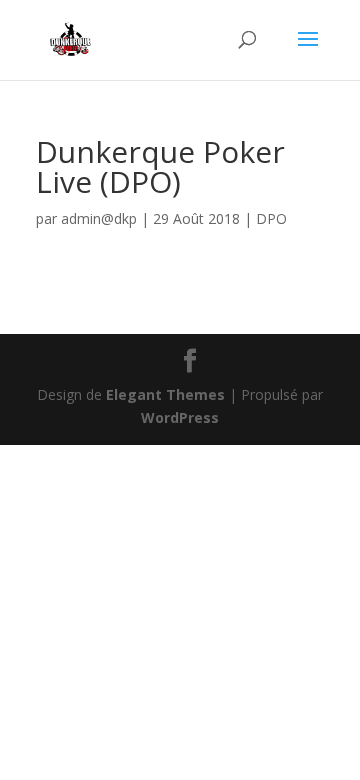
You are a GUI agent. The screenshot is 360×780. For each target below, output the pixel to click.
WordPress (180, 417)
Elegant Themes (165, 394)
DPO (271, 218)
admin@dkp (99, 218)
